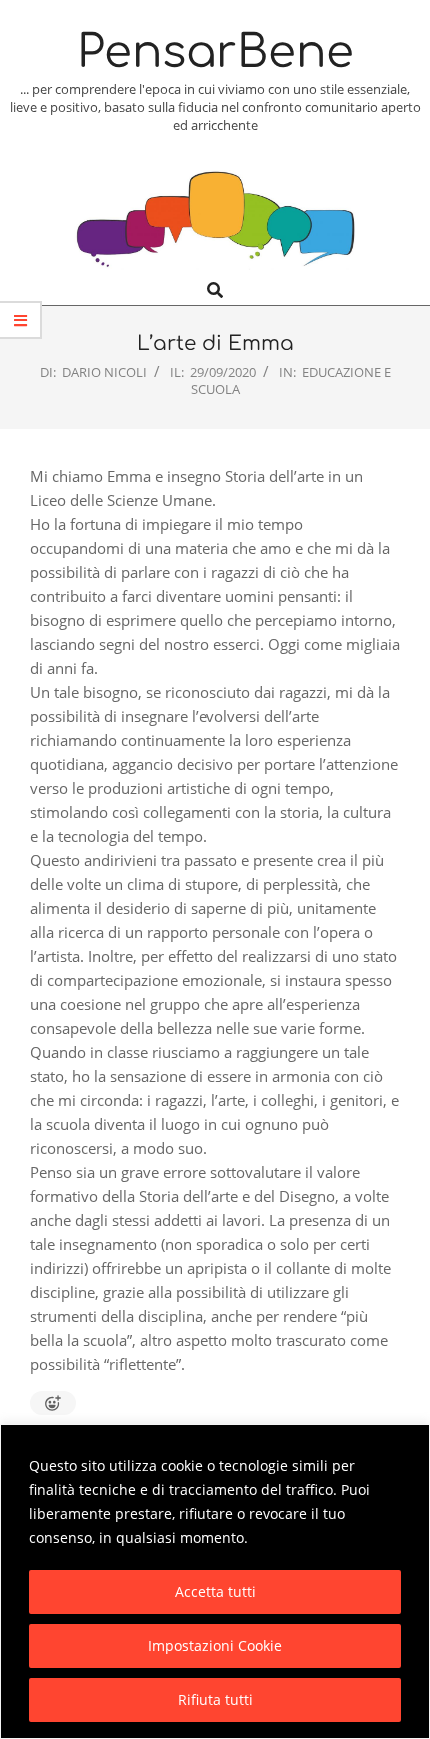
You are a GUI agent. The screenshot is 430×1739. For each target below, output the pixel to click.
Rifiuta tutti (215, 1699)
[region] (215, 1581)
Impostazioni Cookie (215, 1645)
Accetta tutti (215, 1591)
